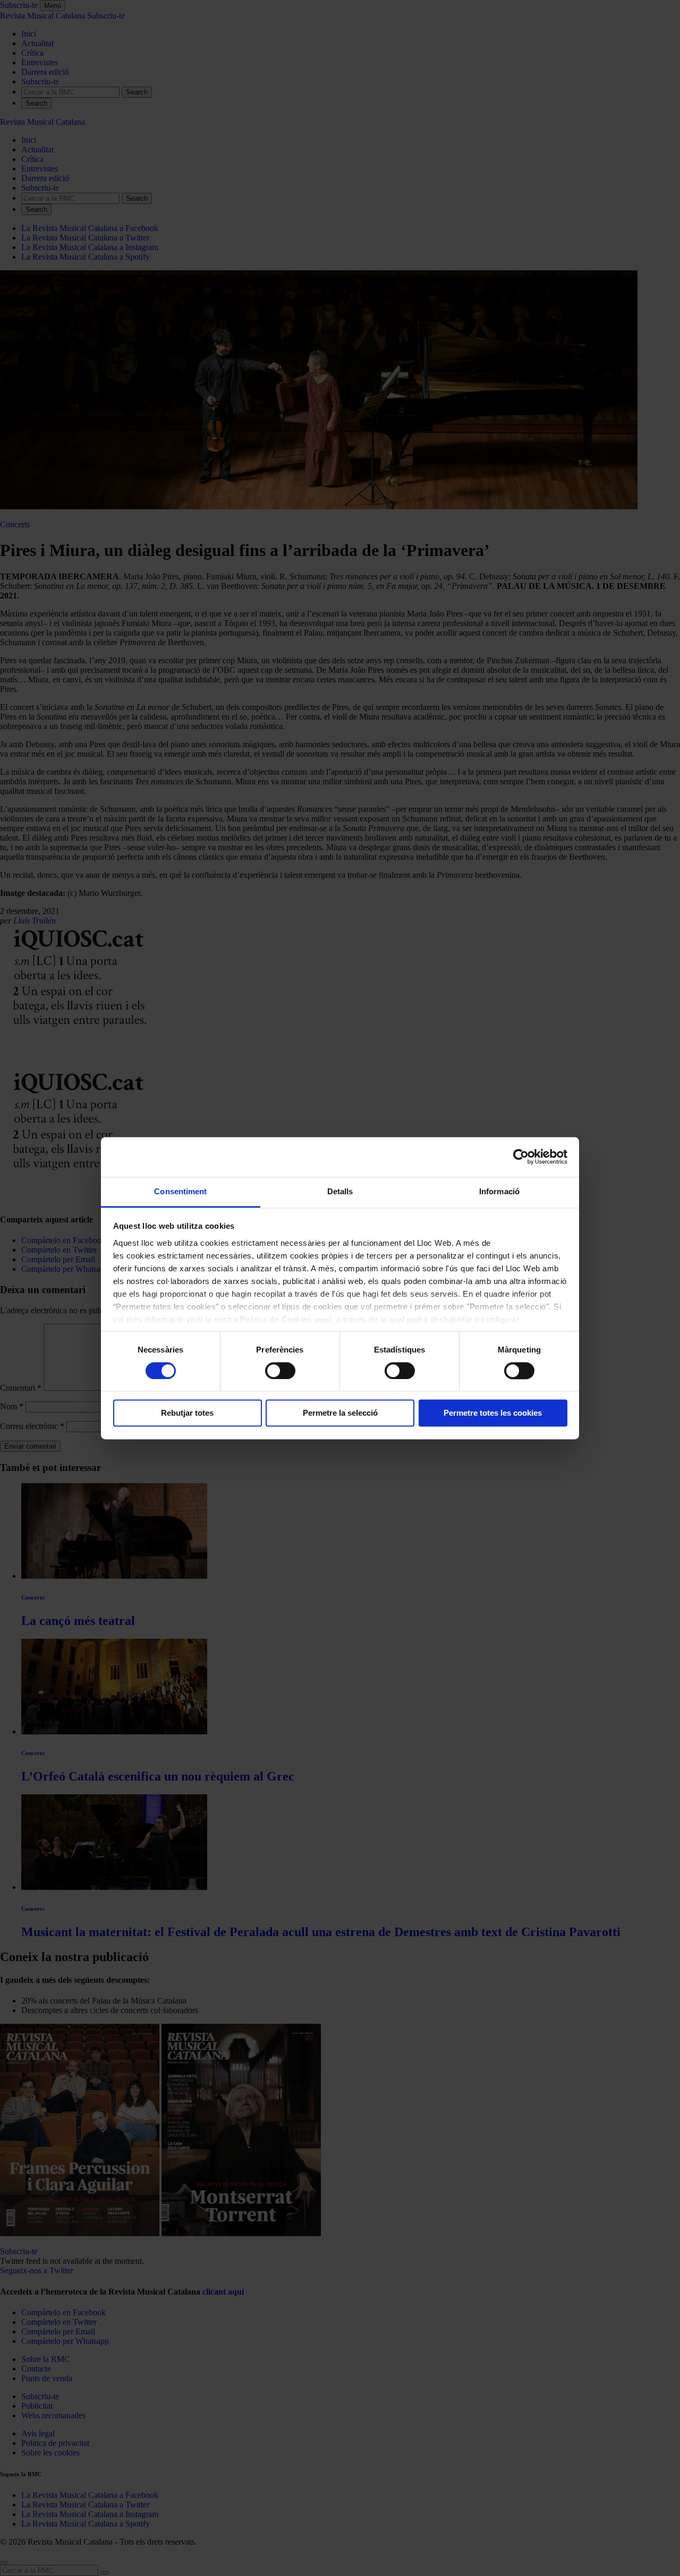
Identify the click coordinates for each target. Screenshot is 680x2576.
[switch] (280, 1371)
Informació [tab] (499, 1191)
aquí (323, 1319)
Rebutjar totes (187, 1413)
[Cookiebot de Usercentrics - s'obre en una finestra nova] (521, 1157)
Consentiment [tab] (180, 1191)
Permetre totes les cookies (493, 1413)
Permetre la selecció (340, 1413)
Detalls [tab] (340, 1191)
